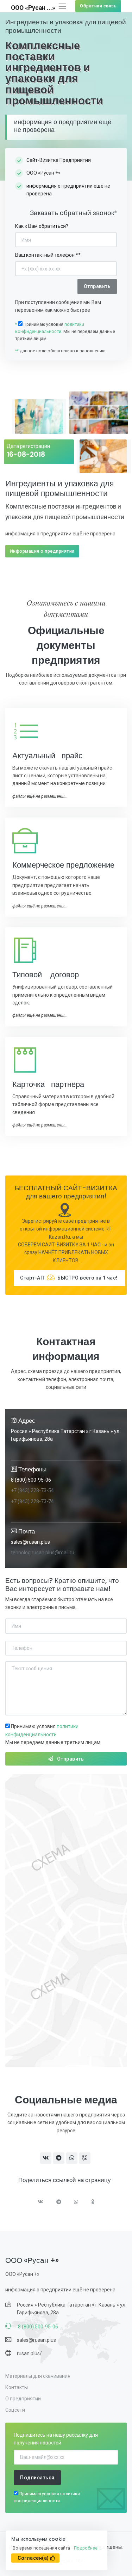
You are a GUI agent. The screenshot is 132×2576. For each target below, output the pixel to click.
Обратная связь (98, 6)
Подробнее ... (88, 2548)
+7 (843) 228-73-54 (32, 1490)
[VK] (41, 2203)
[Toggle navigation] (62, 6)
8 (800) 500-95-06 (31, 1480)
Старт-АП (69, 1278)
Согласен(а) (33, 2558)
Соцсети (15, 2410)
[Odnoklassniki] (93, 2203)
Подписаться (37, 2478)
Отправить (71, 1759)
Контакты (17, 2387)
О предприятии (23, 2399)
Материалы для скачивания (38, 2376)
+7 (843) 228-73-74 (32, 1501)
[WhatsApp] (76, 2203)
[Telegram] (59, 2203)
